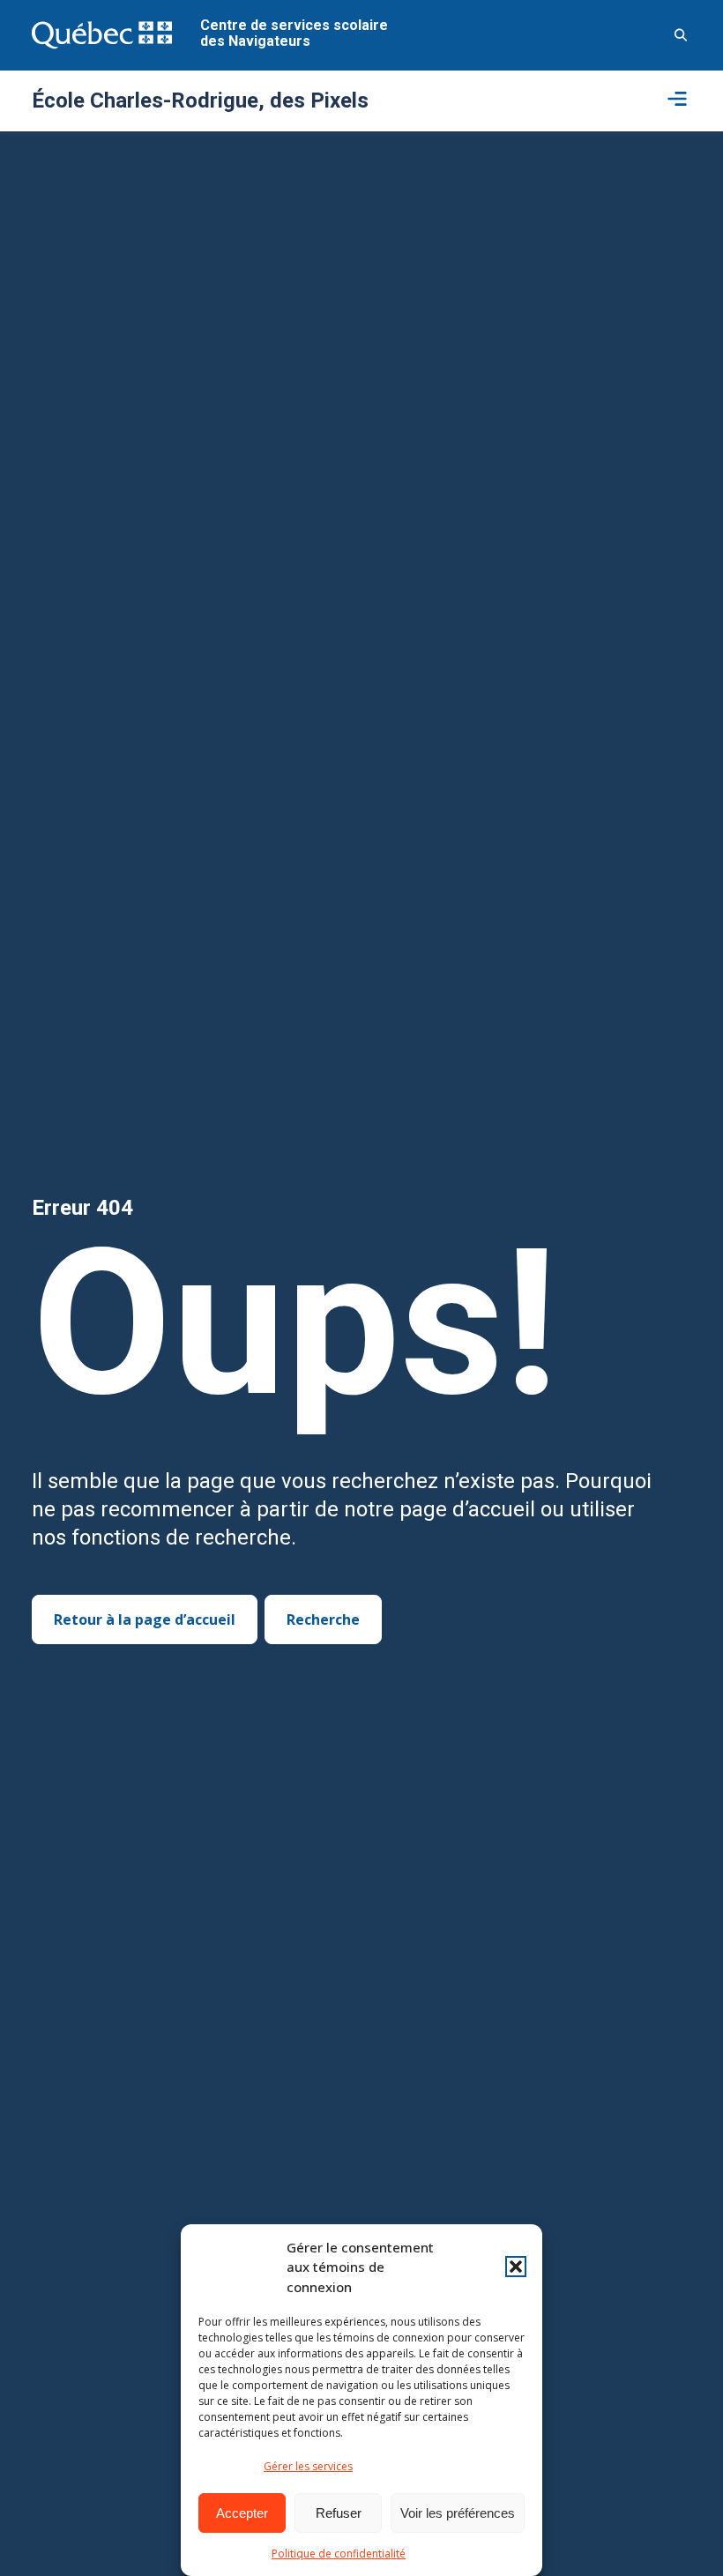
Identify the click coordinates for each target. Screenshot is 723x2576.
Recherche (323, 1619)
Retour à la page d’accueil (145, 1619)
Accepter (242, 2513)
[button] (516, 2267)
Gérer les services (308, 2466)
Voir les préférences (458, 2513)
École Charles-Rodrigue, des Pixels (200, 101)
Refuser (339, 2513)
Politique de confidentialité (339, 2554)
